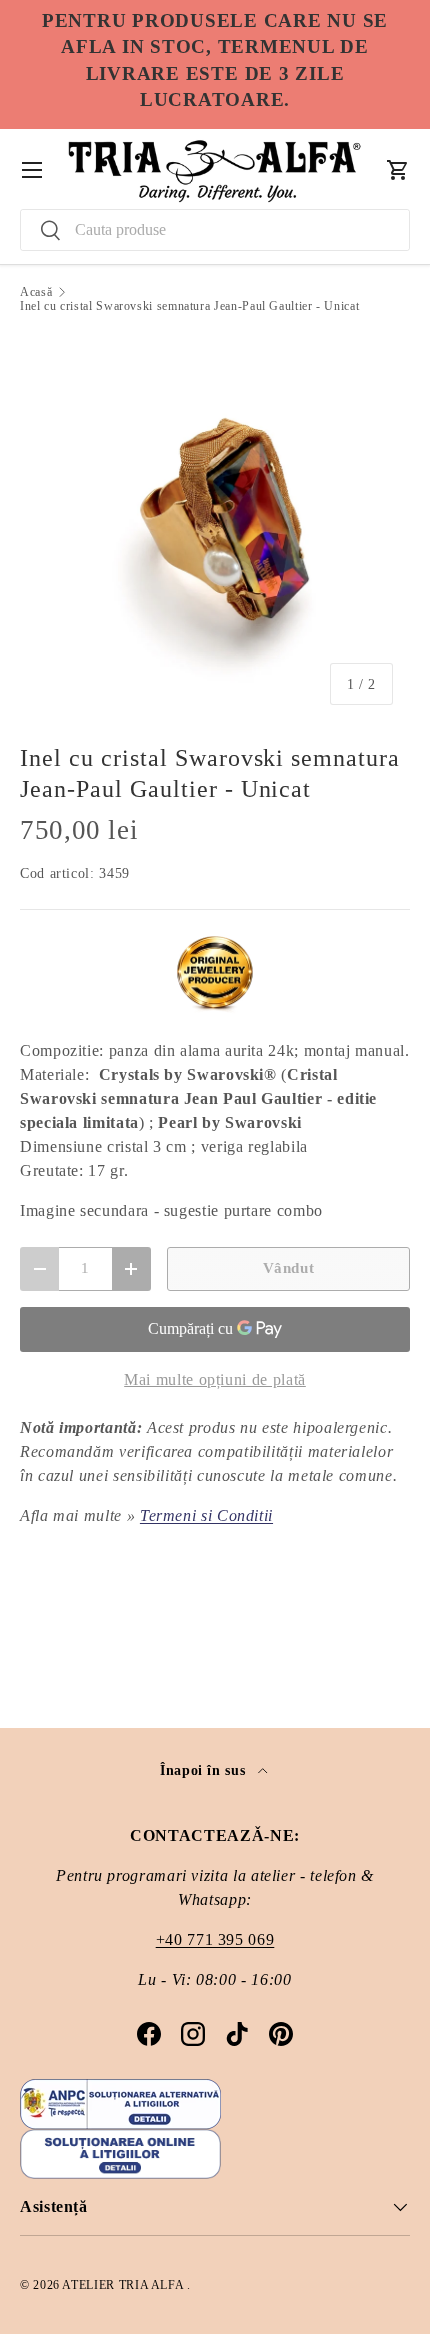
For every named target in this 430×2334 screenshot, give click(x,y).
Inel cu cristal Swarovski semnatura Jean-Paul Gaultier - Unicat (189, 306)
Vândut (289, 1268)
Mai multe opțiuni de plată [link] (215, 1379)
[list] (215, 527)
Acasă (36, 292)
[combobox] (215, 230)
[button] (398, 170)
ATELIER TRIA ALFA (124, 2285)
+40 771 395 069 (215, 1939)
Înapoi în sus (205, 1770)
